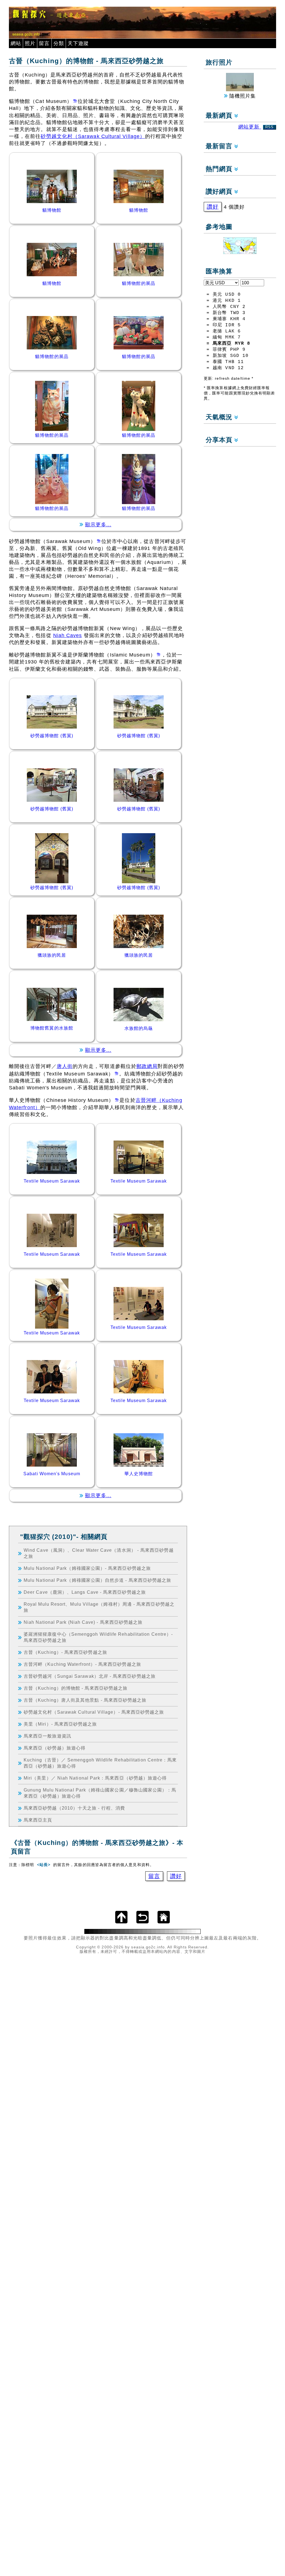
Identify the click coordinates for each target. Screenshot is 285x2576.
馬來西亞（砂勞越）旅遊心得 (55, 1748)
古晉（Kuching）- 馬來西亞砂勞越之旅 (65, 1652)
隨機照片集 (242, 96)
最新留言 (220, 146)
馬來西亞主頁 (38, 1820)
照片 (30, 43)
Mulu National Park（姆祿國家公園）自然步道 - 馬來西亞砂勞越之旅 (97, 1580)
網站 (16, 43)
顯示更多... (98, 525)
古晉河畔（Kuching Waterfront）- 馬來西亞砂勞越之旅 (82, 1664)
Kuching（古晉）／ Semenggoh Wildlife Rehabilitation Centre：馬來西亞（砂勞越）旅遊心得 (100, 1763)
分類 (59, 43)
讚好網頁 (220, 192)
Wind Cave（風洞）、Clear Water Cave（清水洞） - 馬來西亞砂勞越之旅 (99, 1553)
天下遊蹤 (78, 43)
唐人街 (65, 1066)
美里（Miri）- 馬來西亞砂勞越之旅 (60, 1724)
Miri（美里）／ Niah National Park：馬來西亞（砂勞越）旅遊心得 (95, 1778)
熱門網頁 (220, 169)
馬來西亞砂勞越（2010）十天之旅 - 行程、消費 (74, 1808)
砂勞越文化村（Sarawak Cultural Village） (93, 136)
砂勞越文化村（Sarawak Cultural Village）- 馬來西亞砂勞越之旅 (94, 1712)
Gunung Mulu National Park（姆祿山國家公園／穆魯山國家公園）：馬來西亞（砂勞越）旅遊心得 (100, 1793)
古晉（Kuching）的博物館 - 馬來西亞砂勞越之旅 (76, 1688)
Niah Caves (68, 635)
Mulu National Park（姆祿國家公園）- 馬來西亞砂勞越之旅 (87, 1568)
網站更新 (256, 127)
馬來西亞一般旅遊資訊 (47, 1736)
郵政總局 (147, 1066)
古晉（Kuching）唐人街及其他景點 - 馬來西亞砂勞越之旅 (85, 1700)
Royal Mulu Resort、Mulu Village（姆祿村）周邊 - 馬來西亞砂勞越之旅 (99, 1607)
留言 (44, 43)
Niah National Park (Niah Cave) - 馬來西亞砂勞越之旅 (83, 1622)
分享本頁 (220, 440)
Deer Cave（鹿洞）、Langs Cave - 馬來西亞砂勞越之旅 (85, 1592)
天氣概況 (220, 417)
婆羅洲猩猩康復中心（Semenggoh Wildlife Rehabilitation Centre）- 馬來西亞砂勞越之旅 (98, 1637)
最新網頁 (220, 116)
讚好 (176, 1876)
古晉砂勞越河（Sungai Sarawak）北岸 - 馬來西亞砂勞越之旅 (90, 1676)
